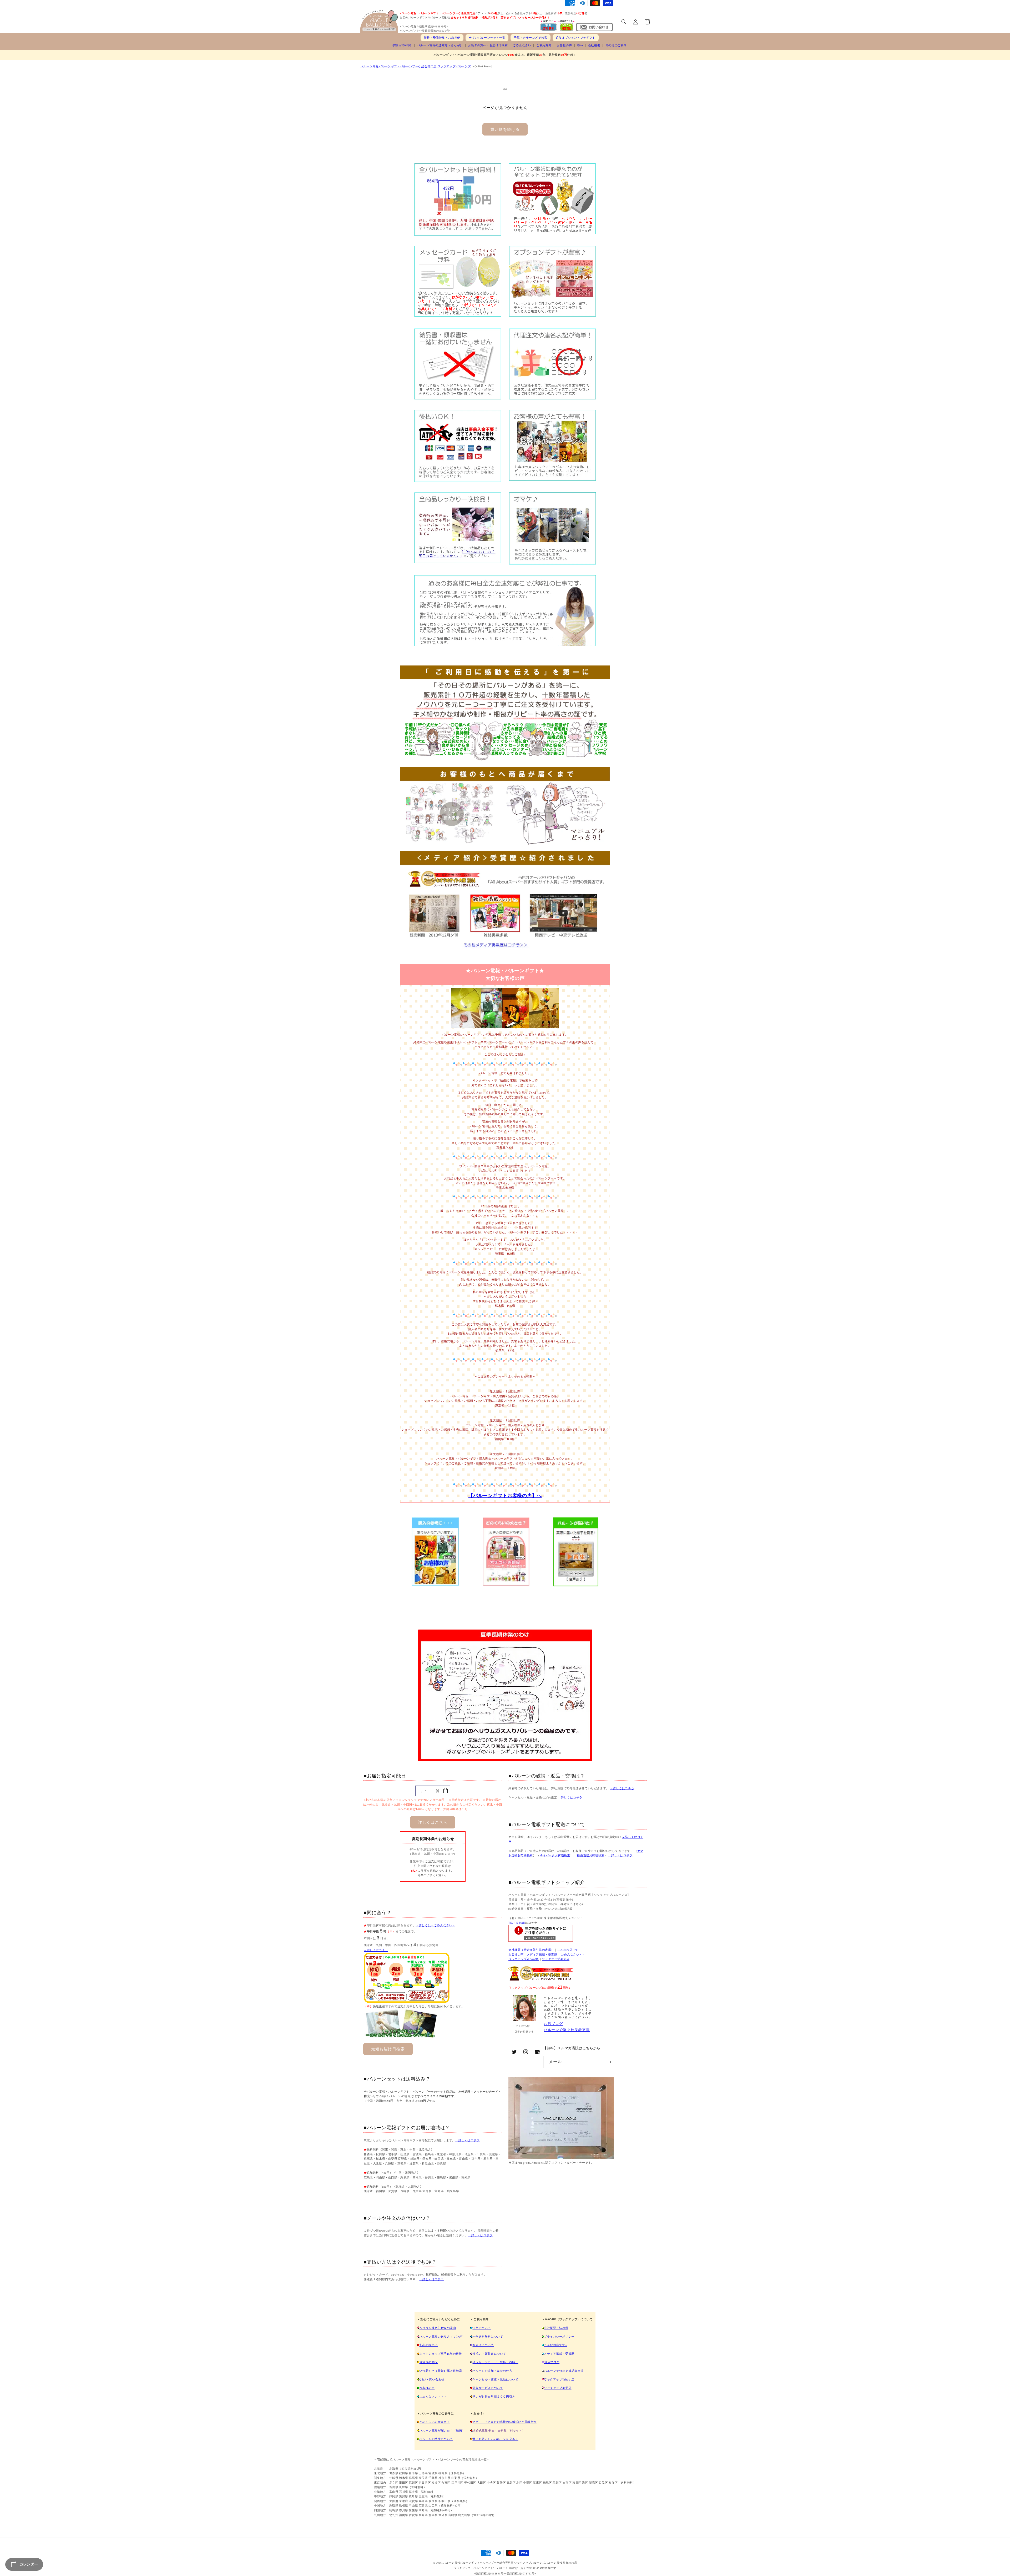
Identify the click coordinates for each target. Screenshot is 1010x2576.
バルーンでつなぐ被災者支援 (564, 2371)
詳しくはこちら (433, 1822)
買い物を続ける (505, 129)
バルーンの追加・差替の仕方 (492, 2371)
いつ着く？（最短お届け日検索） (442, 2371)
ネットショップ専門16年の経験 (441, 2354)
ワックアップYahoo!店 (524, 1959)
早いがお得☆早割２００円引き (494, 2397)
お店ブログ (553, 2024)
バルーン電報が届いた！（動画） (442, 2430)
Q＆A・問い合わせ (432, 2379)
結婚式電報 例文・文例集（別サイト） (499, 2430)
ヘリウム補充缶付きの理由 (438, 2328)
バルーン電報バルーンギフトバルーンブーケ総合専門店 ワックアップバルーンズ (416, 66)
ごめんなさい (522, 45)
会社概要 (594, 45)
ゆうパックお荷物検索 (555, 1855)
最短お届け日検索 (388, 2049)
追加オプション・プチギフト (576, 38)
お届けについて (483, 2345)
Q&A (580, 45)
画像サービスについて (488, 2388)
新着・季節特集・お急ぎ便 (442, 38)
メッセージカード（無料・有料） (495, 2362)
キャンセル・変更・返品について (495, 2379)
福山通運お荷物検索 (590, 1855)
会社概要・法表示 (556, 2328)
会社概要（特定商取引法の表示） (531, 1950)
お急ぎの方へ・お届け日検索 (488, 45)
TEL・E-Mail (517, 1923)
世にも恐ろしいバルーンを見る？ (495, 2439)
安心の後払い (428, 2345)
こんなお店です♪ (555, 2345)
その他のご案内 (616, 45)
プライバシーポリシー (559, 2337)
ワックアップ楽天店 (555, 1959)
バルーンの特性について (436, 2439)
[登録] (609, 2062)
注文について (482, 2328)
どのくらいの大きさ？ (435, 2422)
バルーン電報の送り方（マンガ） (442, 2337)
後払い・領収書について (489, 2354)
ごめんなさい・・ (573, 1954)
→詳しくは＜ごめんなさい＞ (435, 1925)
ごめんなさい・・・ (433, 2397)
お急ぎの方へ (428, 2362)
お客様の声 (564, 45)
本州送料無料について (488, 2337)
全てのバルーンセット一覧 (487, 38)
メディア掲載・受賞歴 (542, 1954)
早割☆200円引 (402, 45)
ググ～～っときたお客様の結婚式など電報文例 (504, 2422)
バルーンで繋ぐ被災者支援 (567, 2030)
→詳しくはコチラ (376, 1950)
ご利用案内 (544, 45)
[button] (624, 22)
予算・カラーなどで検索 (531, 38)
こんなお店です (568, 1950)
